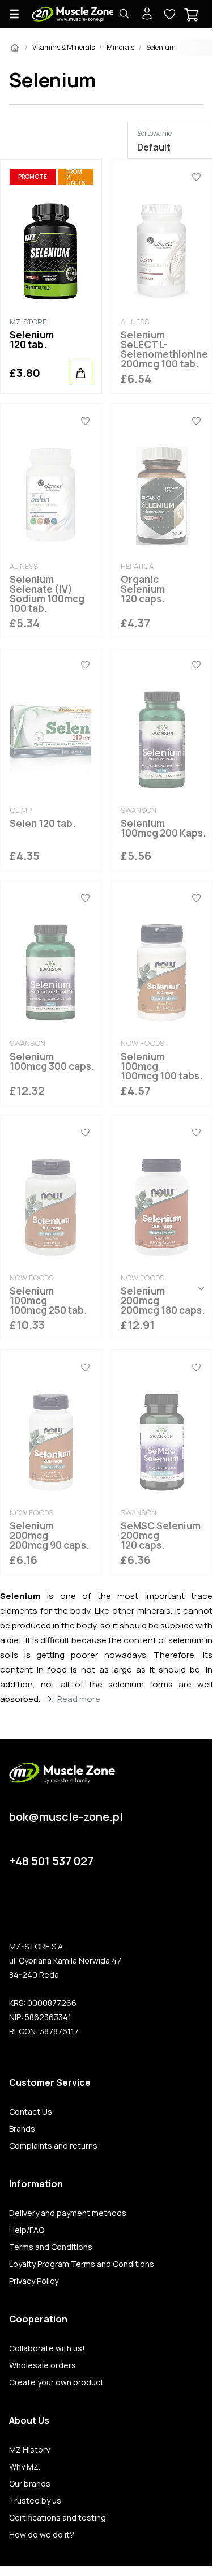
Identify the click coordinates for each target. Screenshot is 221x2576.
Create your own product (56, 2382)
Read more (79, 1699)
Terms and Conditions (51, 2247)
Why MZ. (25, 2467)
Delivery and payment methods (68, 2213)
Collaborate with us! (47, 2348)
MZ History (29, 2450)
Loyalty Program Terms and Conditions (82, 2264)
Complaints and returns (53, 2146)
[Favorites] (196, 177)
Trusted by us (35, 2501)
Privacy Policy (34, 2281)
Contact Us (31, 2112)
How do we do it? (42, 2535)
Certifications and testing (58, 2518)
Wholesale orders (42, 2365)
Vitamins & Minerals (63, 47)
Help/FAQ (27, 2230)
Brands (22, 2129)
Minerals (120, 47)
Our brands (30, 2484)
